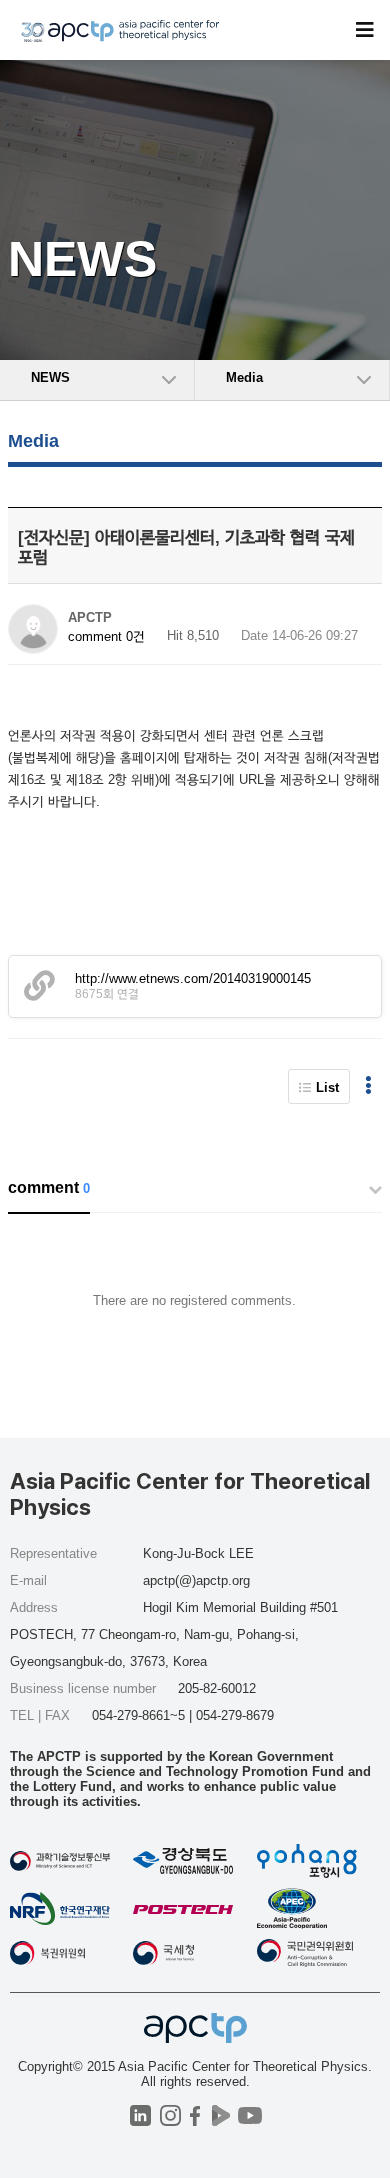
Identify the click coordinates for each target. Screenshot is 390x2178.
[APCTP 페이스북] (195, 2115)
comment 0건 (106, 636)
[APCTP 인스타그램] (170, 2115)
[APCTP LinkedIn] (140, 2115)
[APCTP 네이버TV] (220, 2115)
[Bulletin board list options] (368, 1086)
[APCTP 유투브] (249, 2115)
